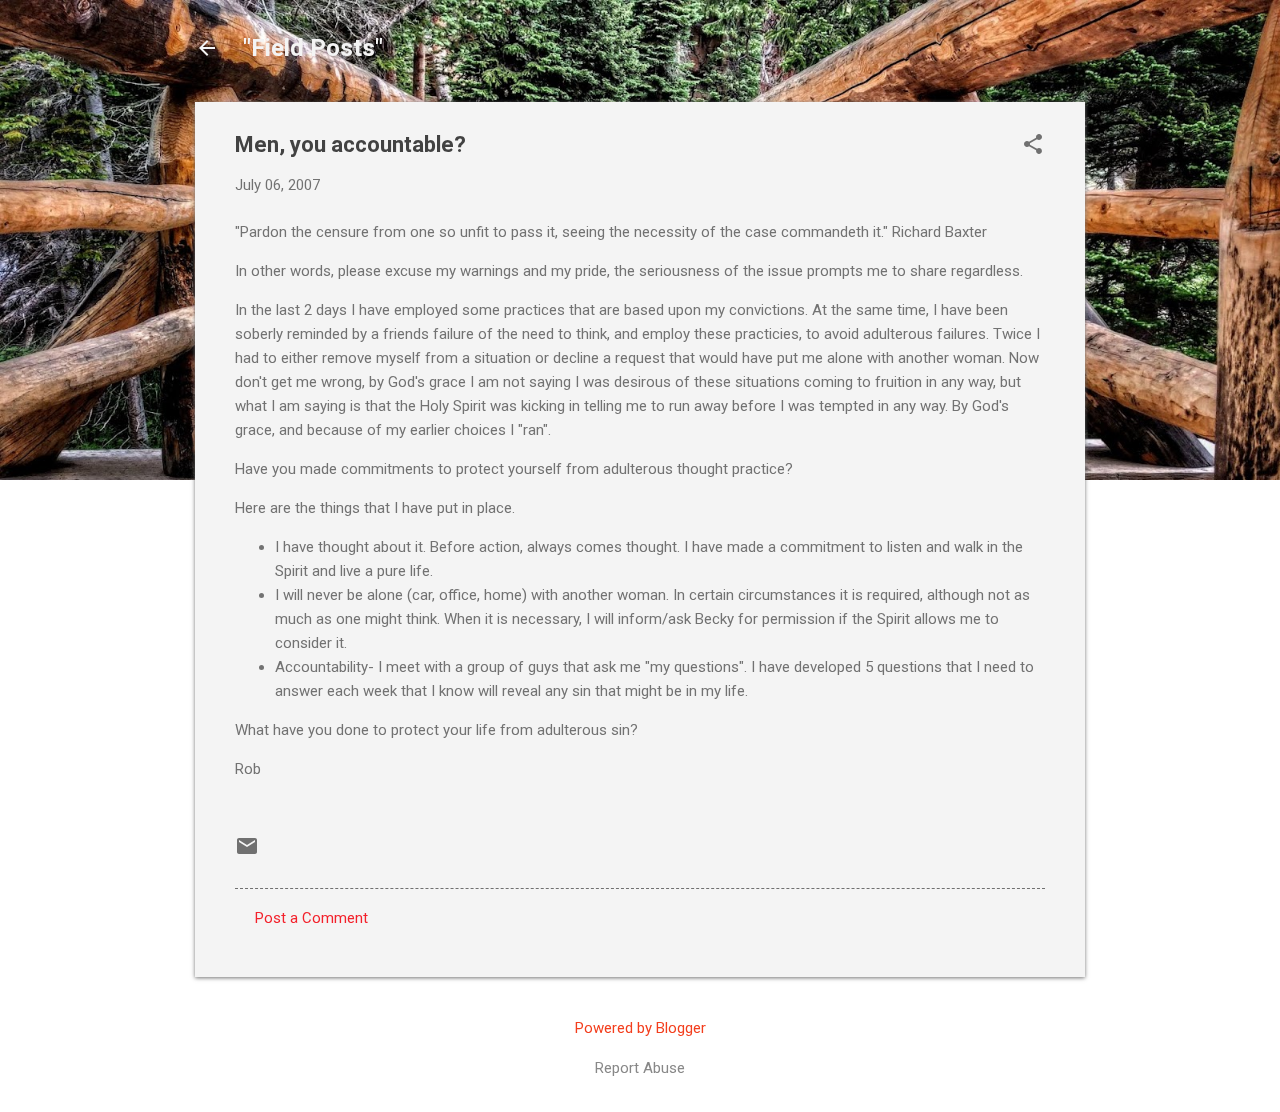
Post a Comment (311, 918)
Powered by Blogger (640, 1028)
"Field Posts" (313, 48)
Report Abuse (640, 1068)
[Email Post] (247, 853)
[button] (1033, 146)
